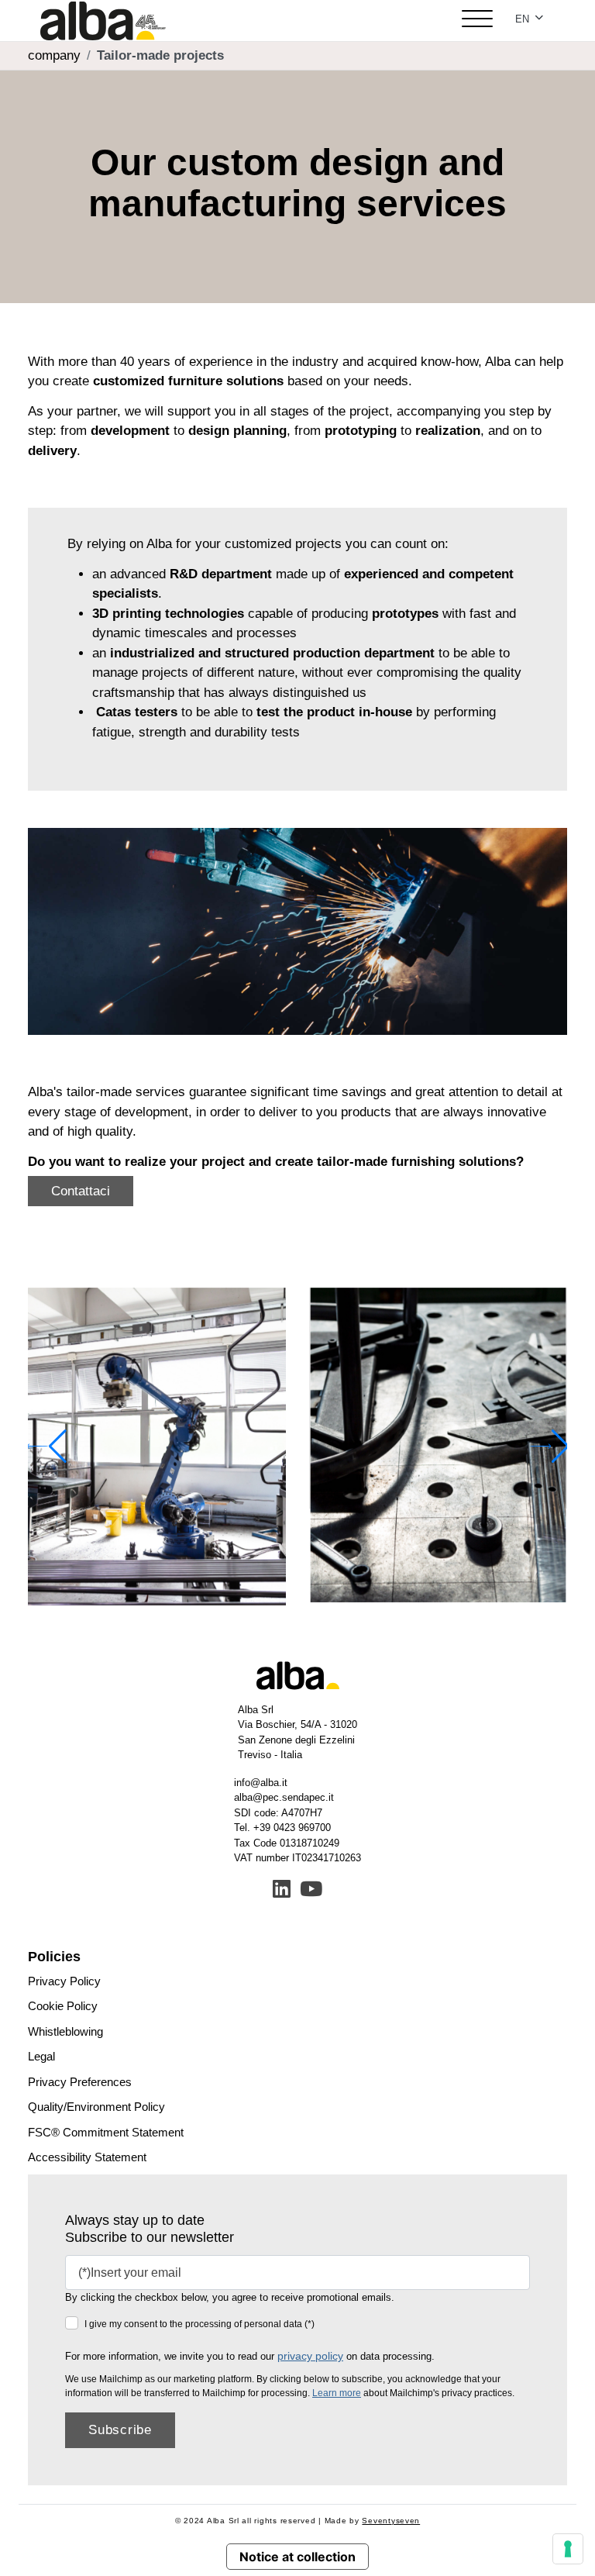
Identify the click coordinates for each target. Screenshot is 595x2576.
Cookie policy (63, 2006)
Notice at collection (297, 2557)
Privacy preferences (80, 2082)
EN (524, 19)
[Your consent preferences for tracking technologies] (568, 2549)
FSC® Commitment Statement (106, 2132)
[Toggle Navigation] (477, 21)
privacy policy (310, 2356)
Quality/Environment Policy (96, 2107)
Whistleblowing (65, 2031)
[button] (549, 1447)
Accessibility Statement (87, 2157)
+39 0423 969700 (292, 1828)
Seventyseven (391, 2521)
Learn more (337, 2393)
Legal (41, 2056)
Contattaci (81, 1191)
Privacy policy (64, 1981)
